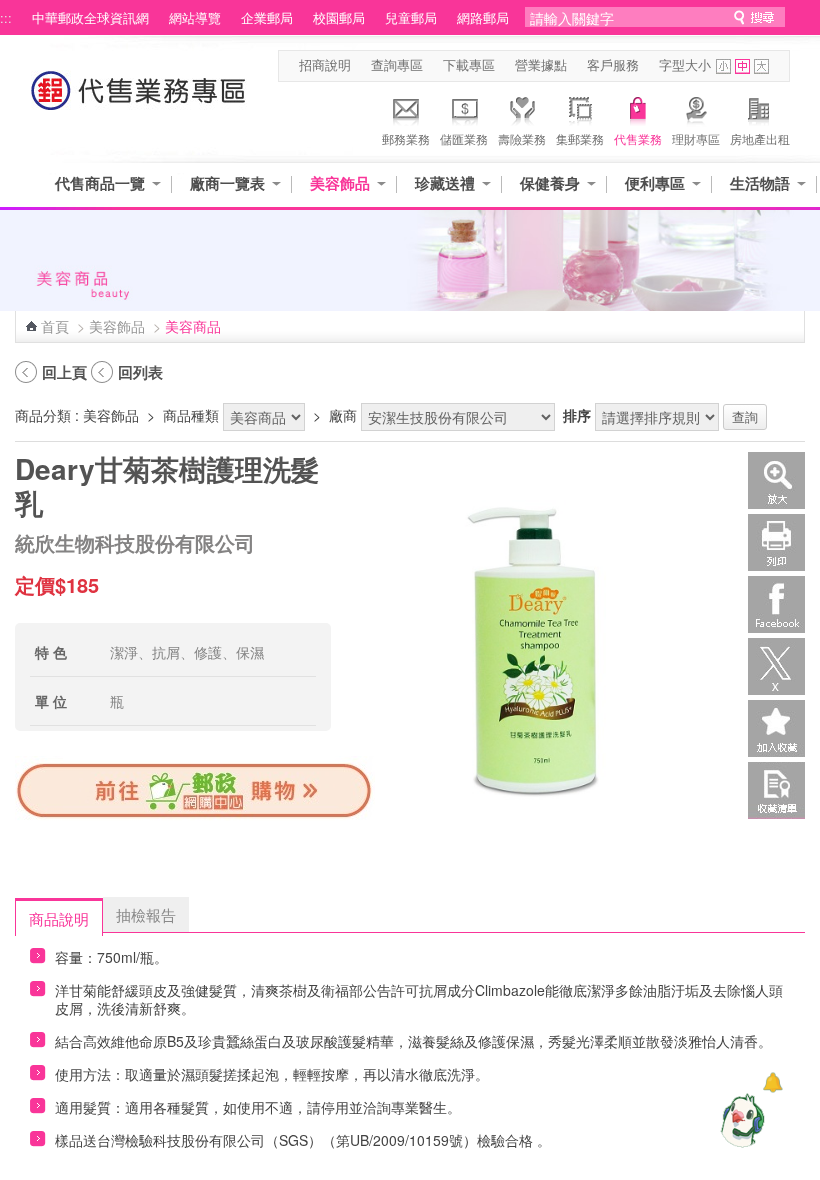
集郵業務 (580, 138)
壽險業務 (522, 138)
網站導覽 (195, 18)
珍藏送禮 (445, 183)
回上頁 (64, 372)
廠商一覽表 (227, 183)
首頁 (55, 326)
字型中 (742, 66)
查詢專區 (397, 65)
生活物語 (760, 183)
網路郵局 (483, 18)
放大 (776, 480)
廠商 (343, 415)
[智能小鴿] (740, 1120)
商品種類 (191, 415)
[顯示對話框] (772, 1082)
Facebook (776, 604)
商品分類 (43, 415)
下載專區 (469, 65)
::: (6, 18)
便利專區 (655, 183)
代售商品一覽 (100, 183)
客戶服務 (613, 65)
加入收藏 (776, 728)
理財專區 (696, 138)
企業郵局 (267, 18)
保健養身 (550, 183)
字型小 (723, 66)
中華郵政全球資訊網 (90, 18)
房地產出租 (760, 138)
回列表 (140, 372)
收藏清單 (776, 790)
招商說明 (325, 65)
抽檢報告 (146, 914)
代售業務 (638, 138)
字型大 (761, 66)
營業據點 (541, 65)
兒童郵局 (411, 18)
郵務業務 (406, 138)
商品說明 (59, 918)
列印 (776, 542)
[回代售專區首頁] (139, 100)
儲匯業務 (464, 138)
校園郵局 (339, 18)
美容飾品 (340, 183)
